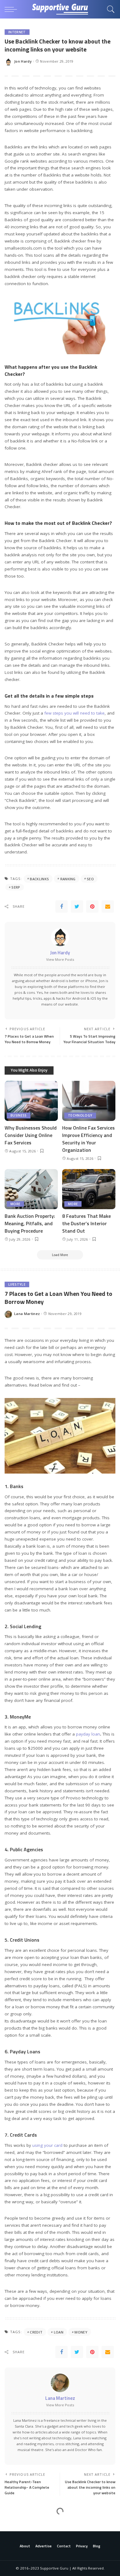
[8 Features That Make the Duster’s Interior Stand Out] (89, 1189)
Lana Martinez (27, 1314)
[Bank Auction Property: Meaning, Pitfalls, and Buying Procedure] (31, 1189)
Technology (80, 1115)
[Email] (108, 906)
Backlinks (39, 879)
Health (15, 2523)
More (15, 1204)
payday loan (88, 1734)
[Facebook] (62, 906)
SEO (90, 879)
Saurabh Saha (27, 2553)
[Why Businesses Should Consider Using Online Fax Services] (31, 1101)
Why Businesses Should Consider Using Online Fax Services (31, 1135)
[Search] (109, 9)
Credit (36, 2332)
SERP (16, 887)
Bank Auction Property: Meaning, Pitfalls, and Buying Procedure (30, 1223)
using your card (47, 2145)
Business (19, 1115)
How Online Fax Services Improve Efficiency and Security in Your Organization (88, 1139)
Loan (59, 2332)
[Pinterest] (92, 906)
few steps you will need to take (74, 713)
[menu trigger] (12, 9)
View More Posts (60, 959)
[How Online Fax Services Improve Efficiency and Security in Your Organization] (89, 1101)
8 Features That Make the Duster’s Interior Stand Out (86, 1223)
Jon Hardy (23, 61)
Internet (17, 32)
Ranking (68, 879)
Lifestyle (17, 1284)
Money (81, 2332)
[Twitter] (77, 906)
